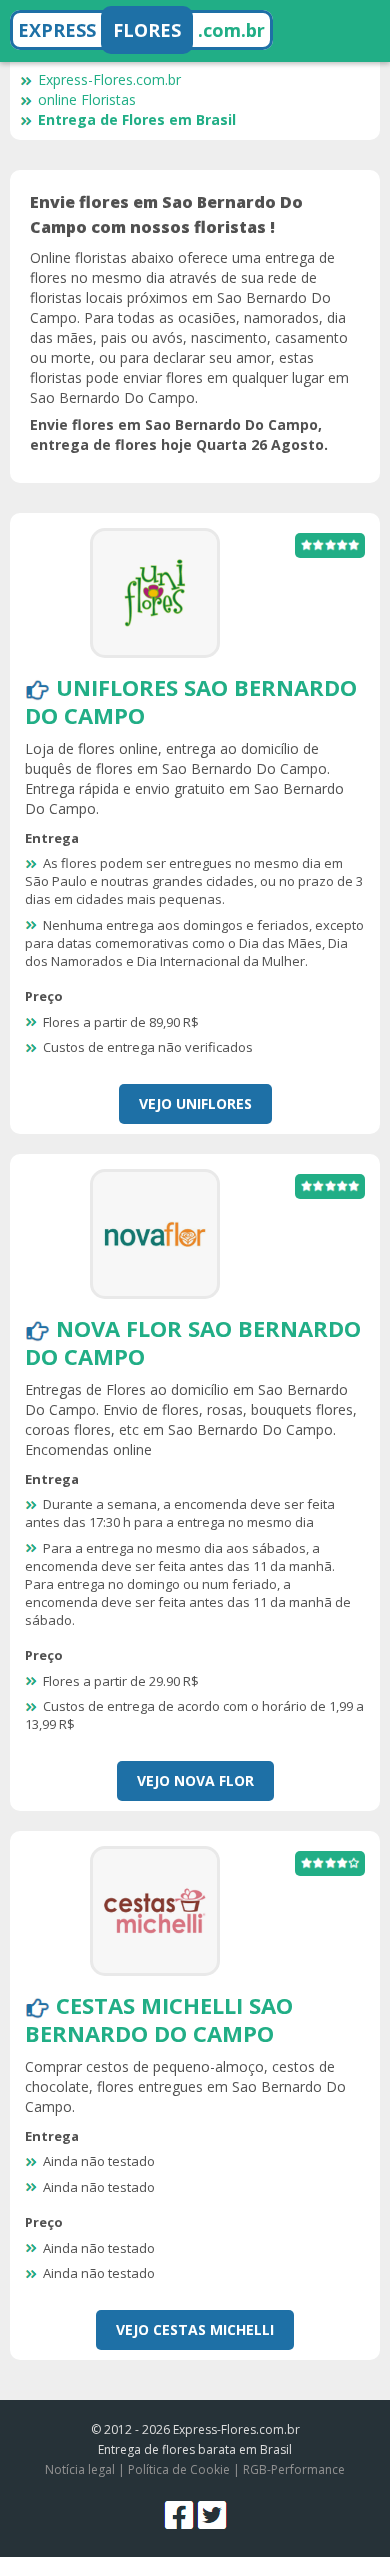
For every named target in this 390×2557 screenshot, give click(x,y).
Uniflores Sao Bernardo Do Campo (191, 701)
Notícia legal (80, 2469)
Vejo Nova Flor (195, 1780)
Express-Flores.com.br (109, 79)
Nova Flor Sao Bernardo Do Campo (193, 1342)
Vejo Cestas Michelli (195, 2329)
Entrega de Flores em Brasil (137, 119)
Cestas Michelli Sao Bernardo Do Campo (159, 2019)
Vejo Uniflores (195, 1103)
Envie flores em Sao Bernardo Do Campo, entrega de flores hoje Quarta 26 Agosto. (179, 434)
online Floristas (87, 99)
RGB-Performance (294, 2469)
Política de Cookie (179, 2469)
